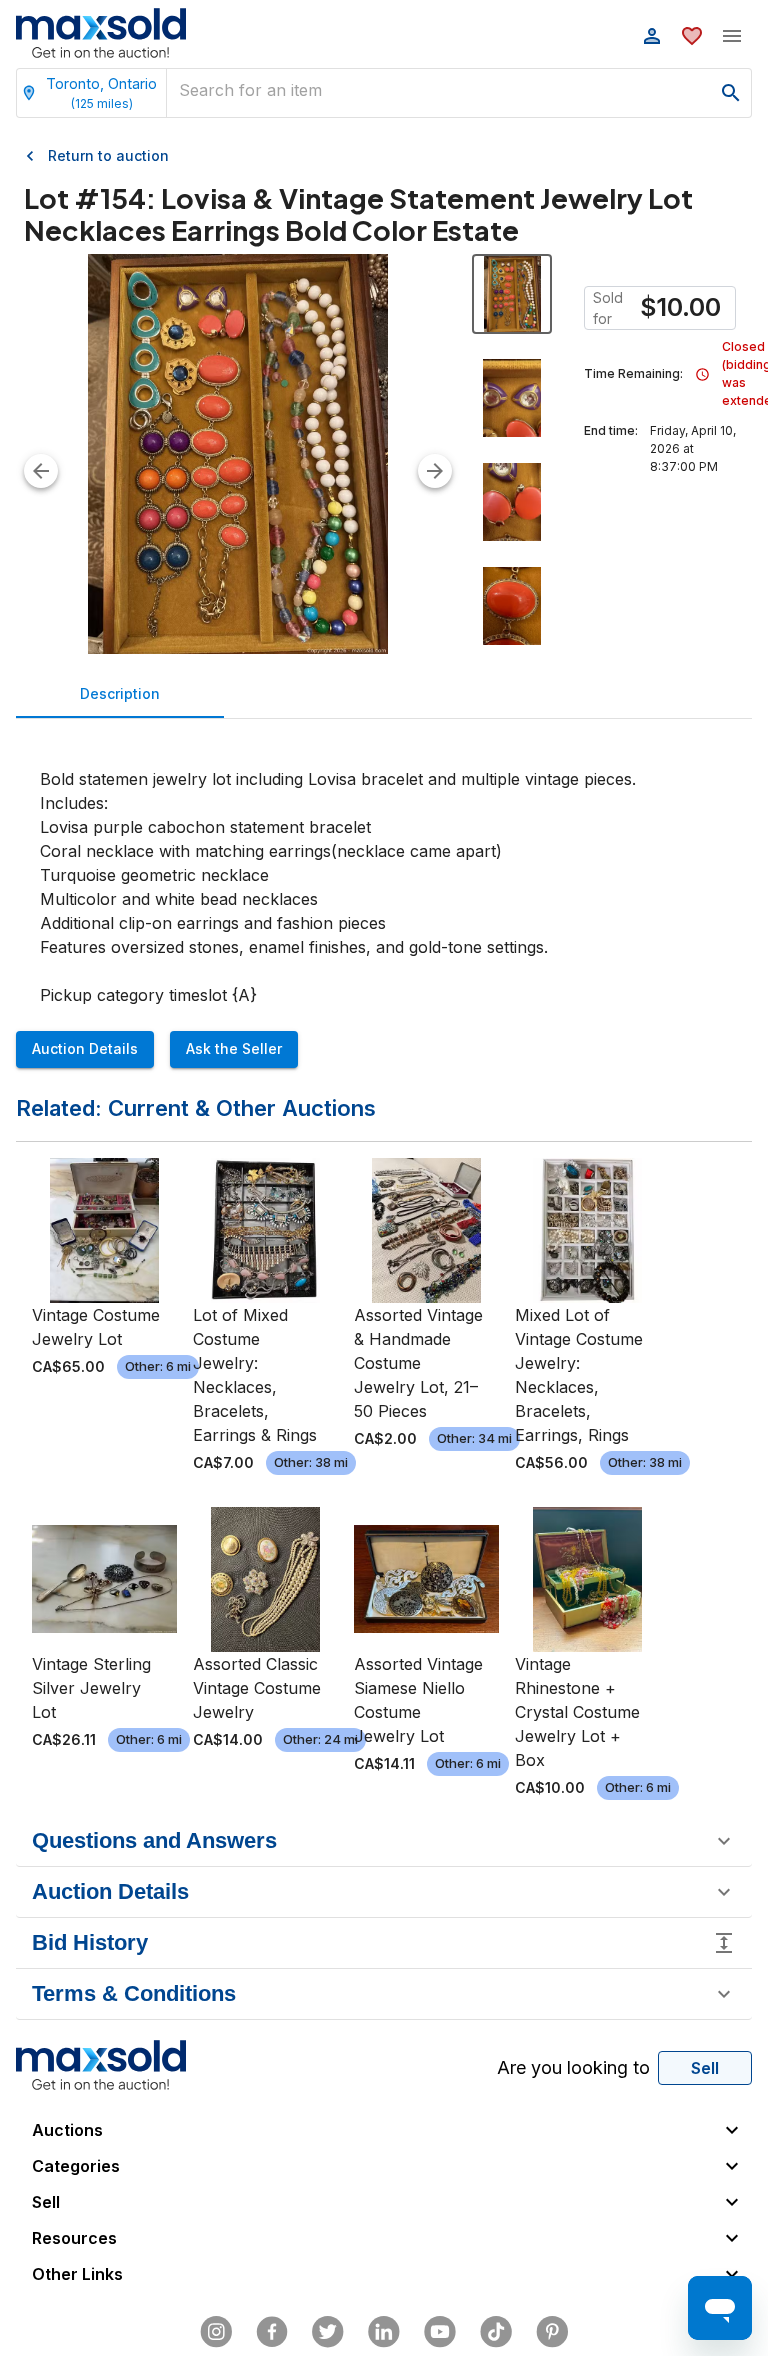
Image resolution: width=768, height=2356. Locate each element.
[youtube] (440, 2332)
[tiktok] (496, 2332)
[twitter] (328, 2332)
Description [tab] (120, 693)
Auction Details (85, 1048)
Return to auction (108, 155)
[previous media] (41, 471)
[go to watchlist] (692, 36)
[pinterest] (552, 2332)
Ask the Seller (234, 1048)
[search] (731, 93)
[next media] (435, 471)
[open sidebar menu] (732, 36)
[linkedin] (384, 2332)
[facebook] (272, 2332)
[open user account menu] (652, 36)
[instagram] (216, 2332)
